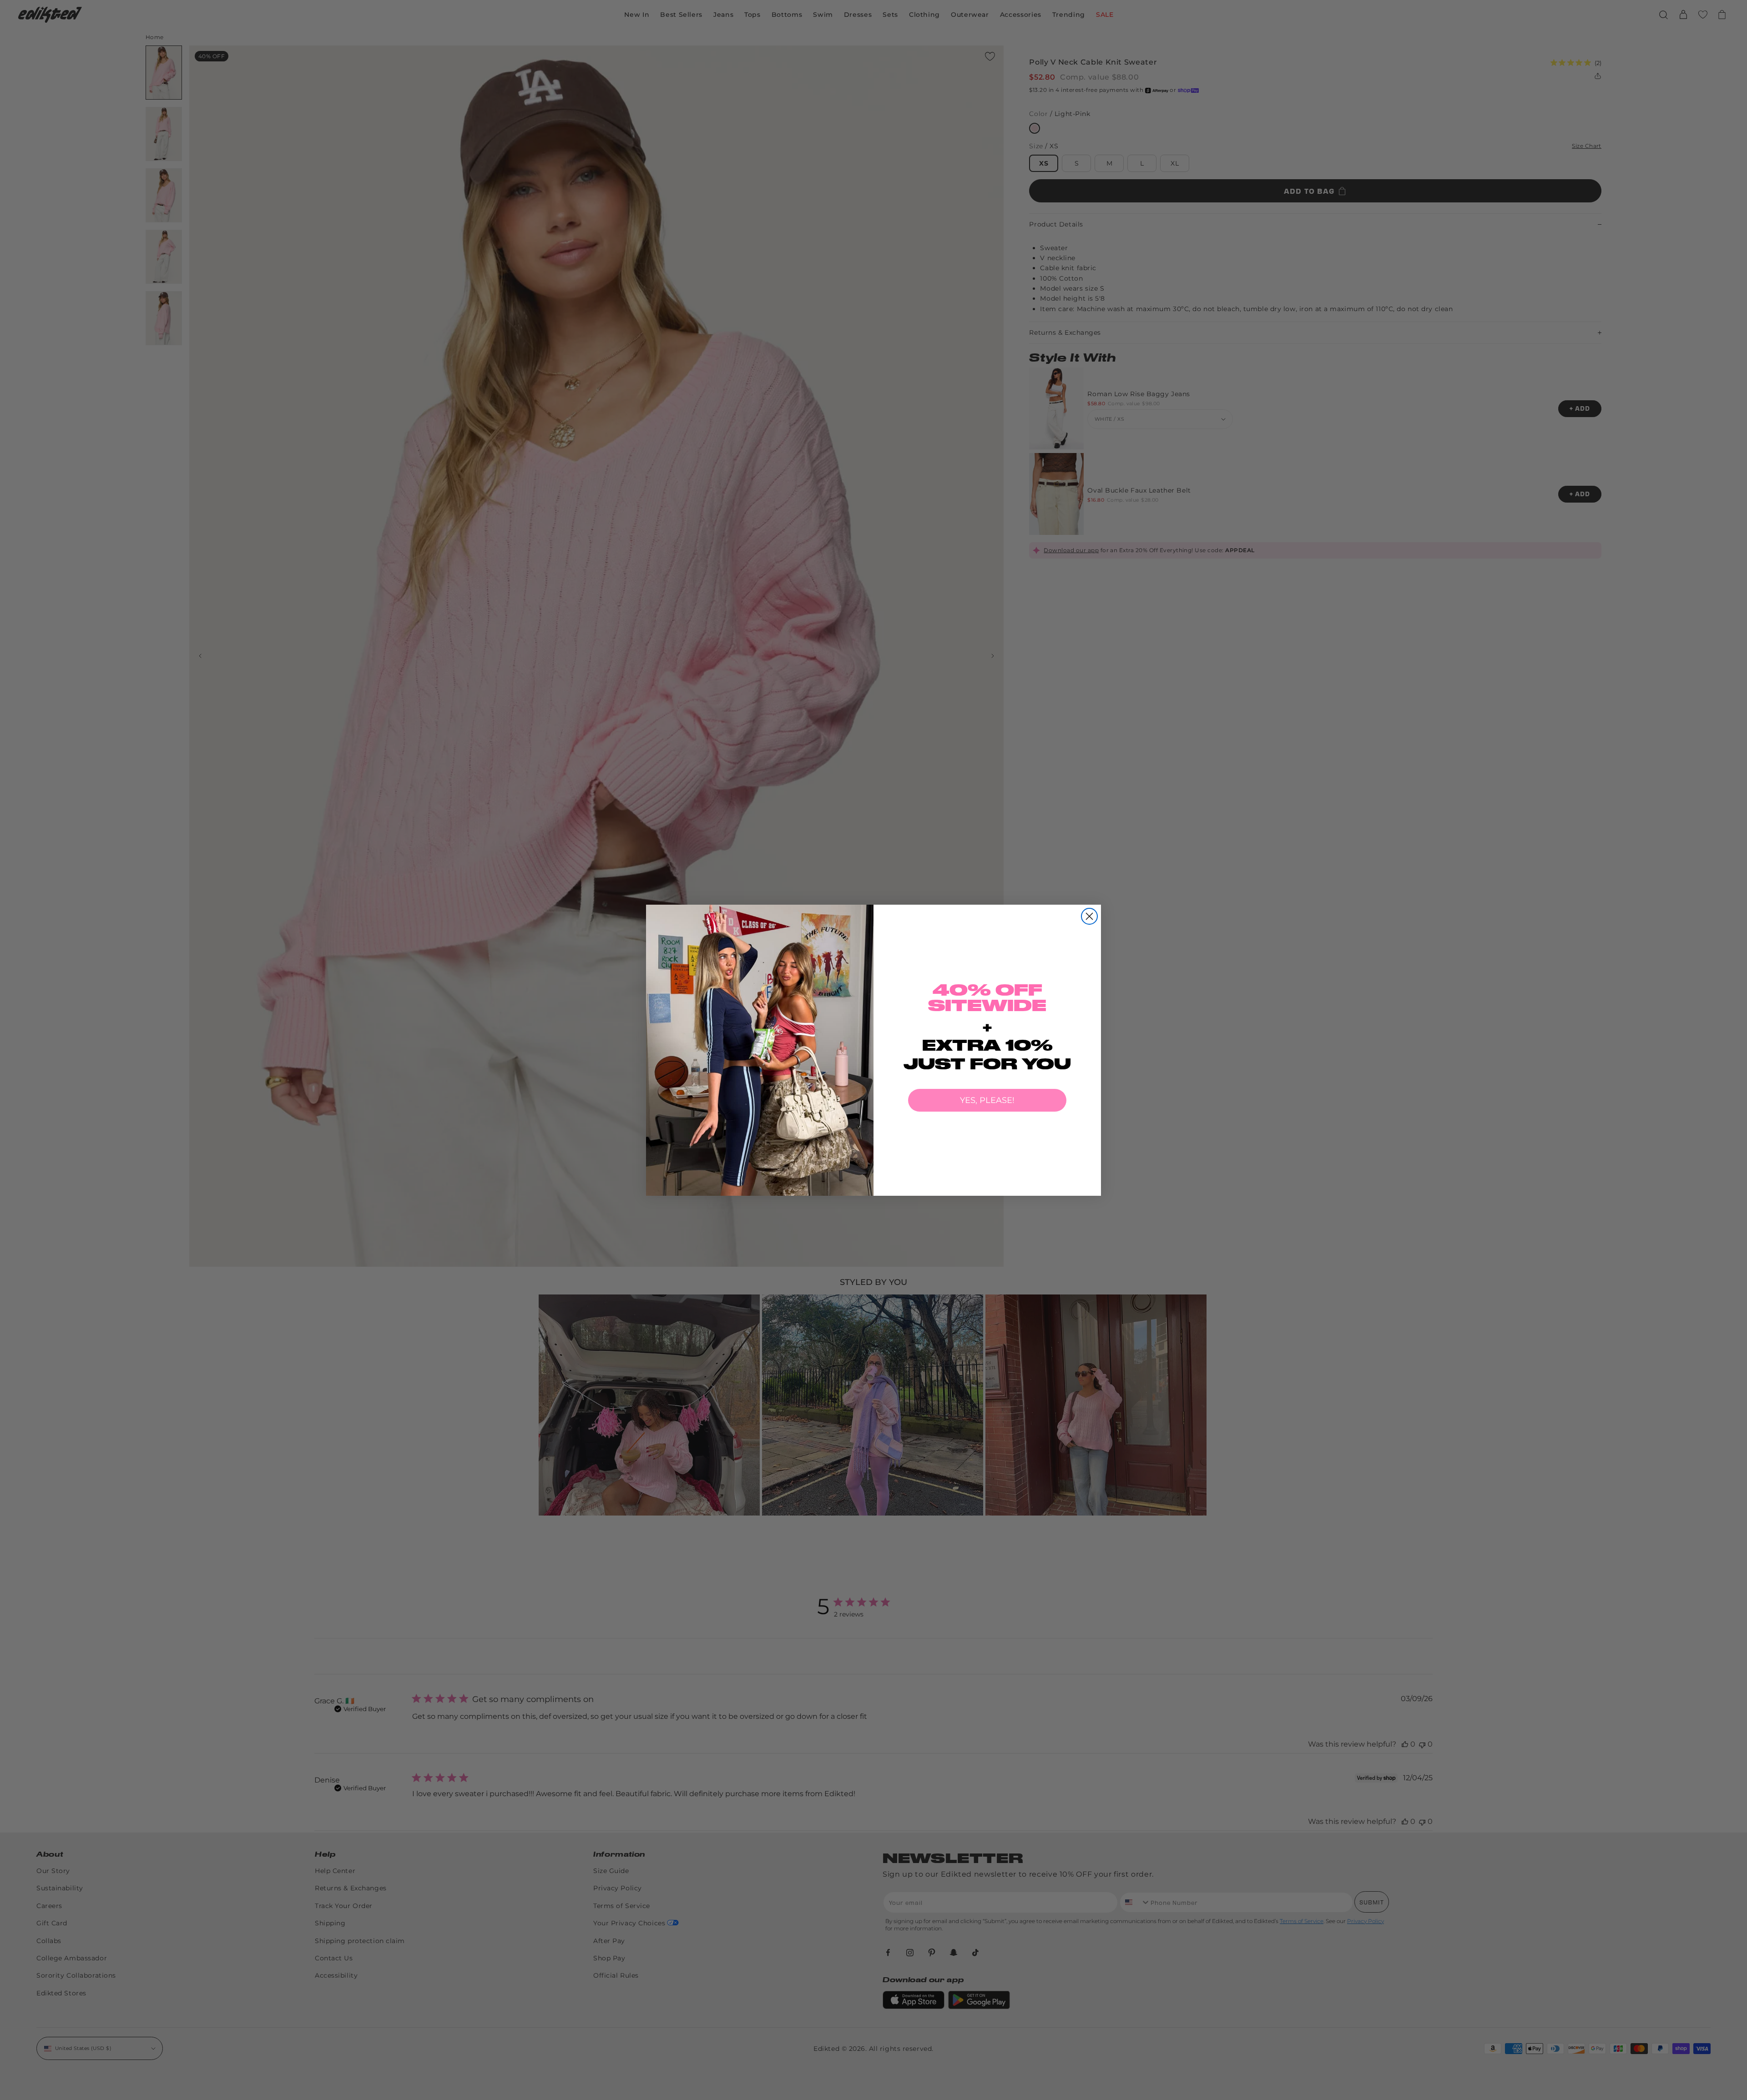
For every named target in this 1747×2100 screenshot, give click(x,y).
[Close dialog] (1089, 916)
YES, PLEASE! (987, 1100)
